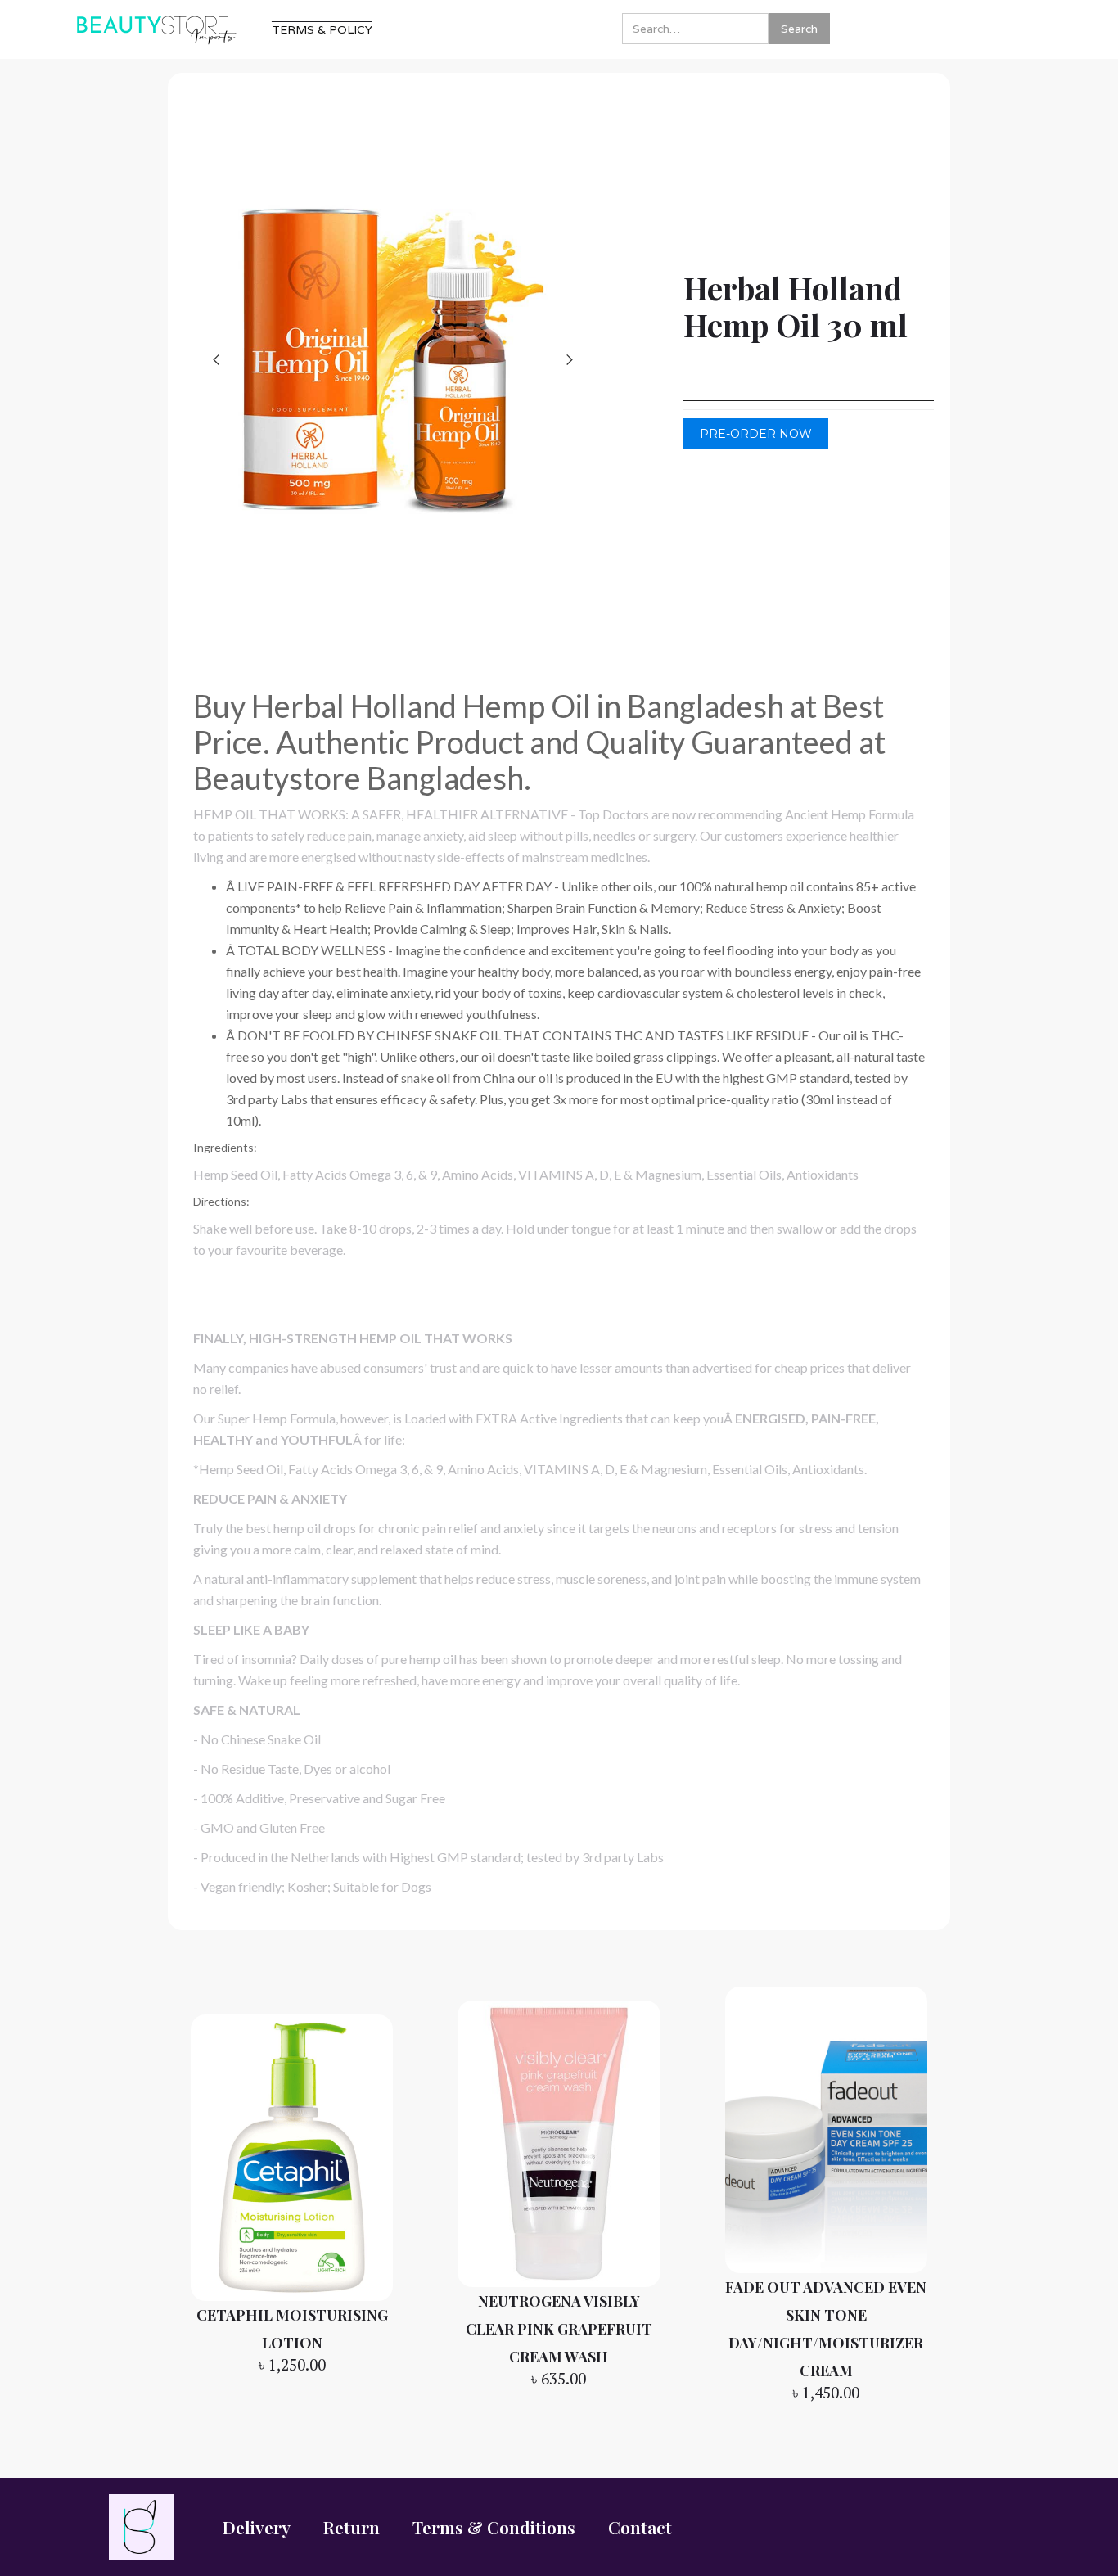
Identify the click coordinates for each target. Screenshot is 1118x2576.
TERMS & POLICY (322, 29)
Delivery (257, 2527)
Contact (640, 2527)
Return (352, 2527)
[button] (217, 359)
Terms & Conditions (494, 2527)
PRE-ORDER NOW (756, 434)
